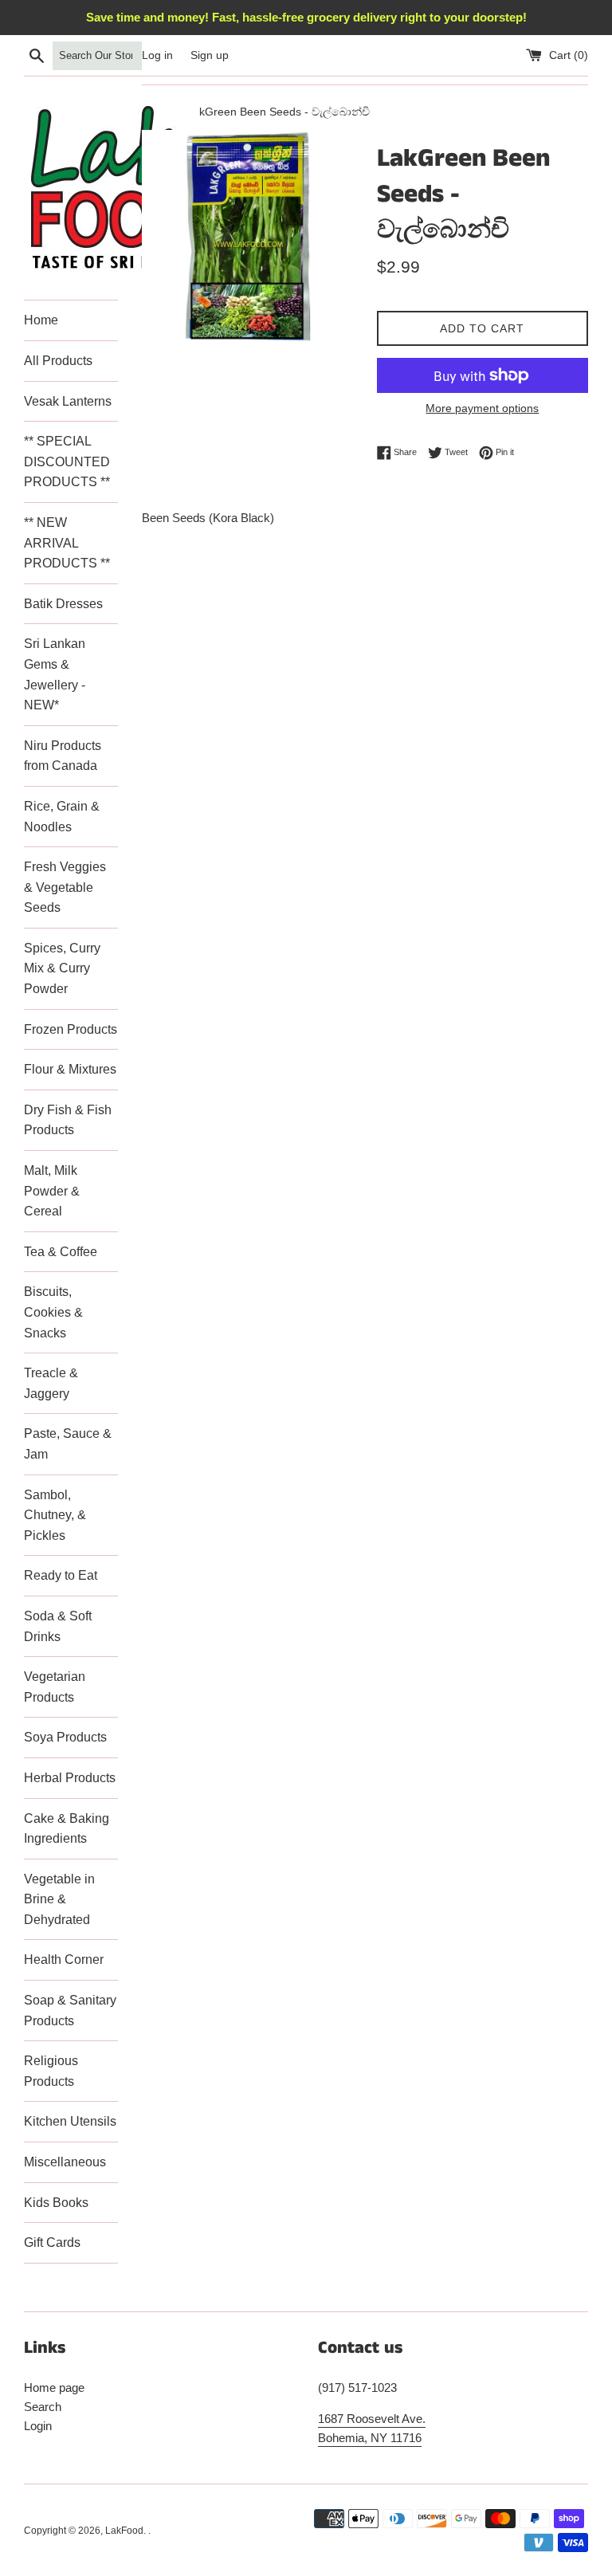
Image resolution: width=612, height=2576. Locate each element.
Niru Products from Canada (63, 756)
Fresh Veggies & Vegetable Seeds (65, 887)
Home (41, 320)
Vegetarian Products (55, 1687)
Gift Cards (52, 2242)
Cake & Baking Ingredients (67, 1829)
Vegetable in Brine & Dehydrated (59, 1899)
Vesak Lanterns (68, 401)
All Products (58, 361)
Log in (157, 55)
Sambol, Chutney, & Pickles (55, 1515)
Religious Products (51, 2071)
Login (38, 2426)
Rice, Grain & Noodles (62, 817)
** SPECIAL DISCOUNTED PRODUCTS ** (67, 461)
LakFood (124, 2531)
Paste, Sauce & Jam (68, 1444)
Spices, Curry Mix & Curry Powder (62, 968)
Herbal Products (70, 1778)
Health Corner (64, 1959)
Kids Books (56, 2203)
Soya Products (65, 1737)
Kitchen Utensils (70, 2121)
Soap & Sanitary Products (70, 2011)
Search (43, 2407)
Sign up (210, 55)
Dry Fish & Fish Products (68, 1120)
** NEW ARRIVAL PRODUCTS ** (67, 543)
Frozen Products (71, 1029)
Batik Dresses (63, 604)
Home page (54, 2388)
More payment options (482, 408)
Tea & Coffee (61, 1252)
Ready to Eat (61, 1575)
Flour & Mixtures (70, 1069)
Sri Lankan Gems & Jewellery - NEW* (55, 674)
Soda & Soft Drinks (58, 1626)
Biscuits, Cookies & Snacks (53, 1312)
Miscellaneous (65, 2162)
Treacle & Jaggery (51, 1383)
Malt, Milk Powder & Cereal (52, 1191)
